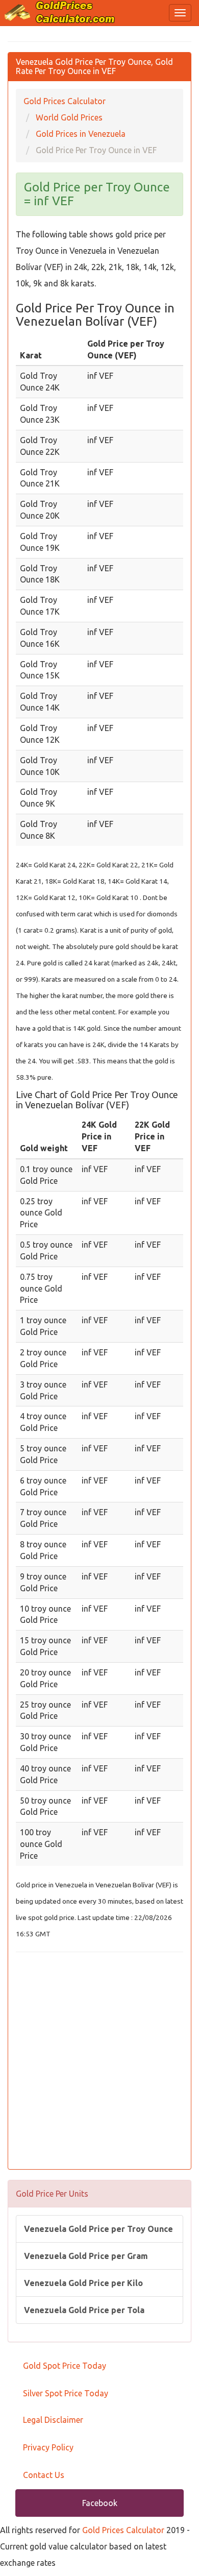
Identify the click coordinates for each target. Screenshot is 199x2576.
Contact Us (44, 2475)
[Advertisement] (99, 2062)
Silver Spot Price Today (66, 2393)
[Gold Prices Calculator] (60, 12)
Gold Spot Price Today (65, 2366)
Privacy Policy (48, 2447)
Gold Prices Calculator (123, 2530)
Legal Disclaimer (53, 2420)
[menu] (180, 13)
